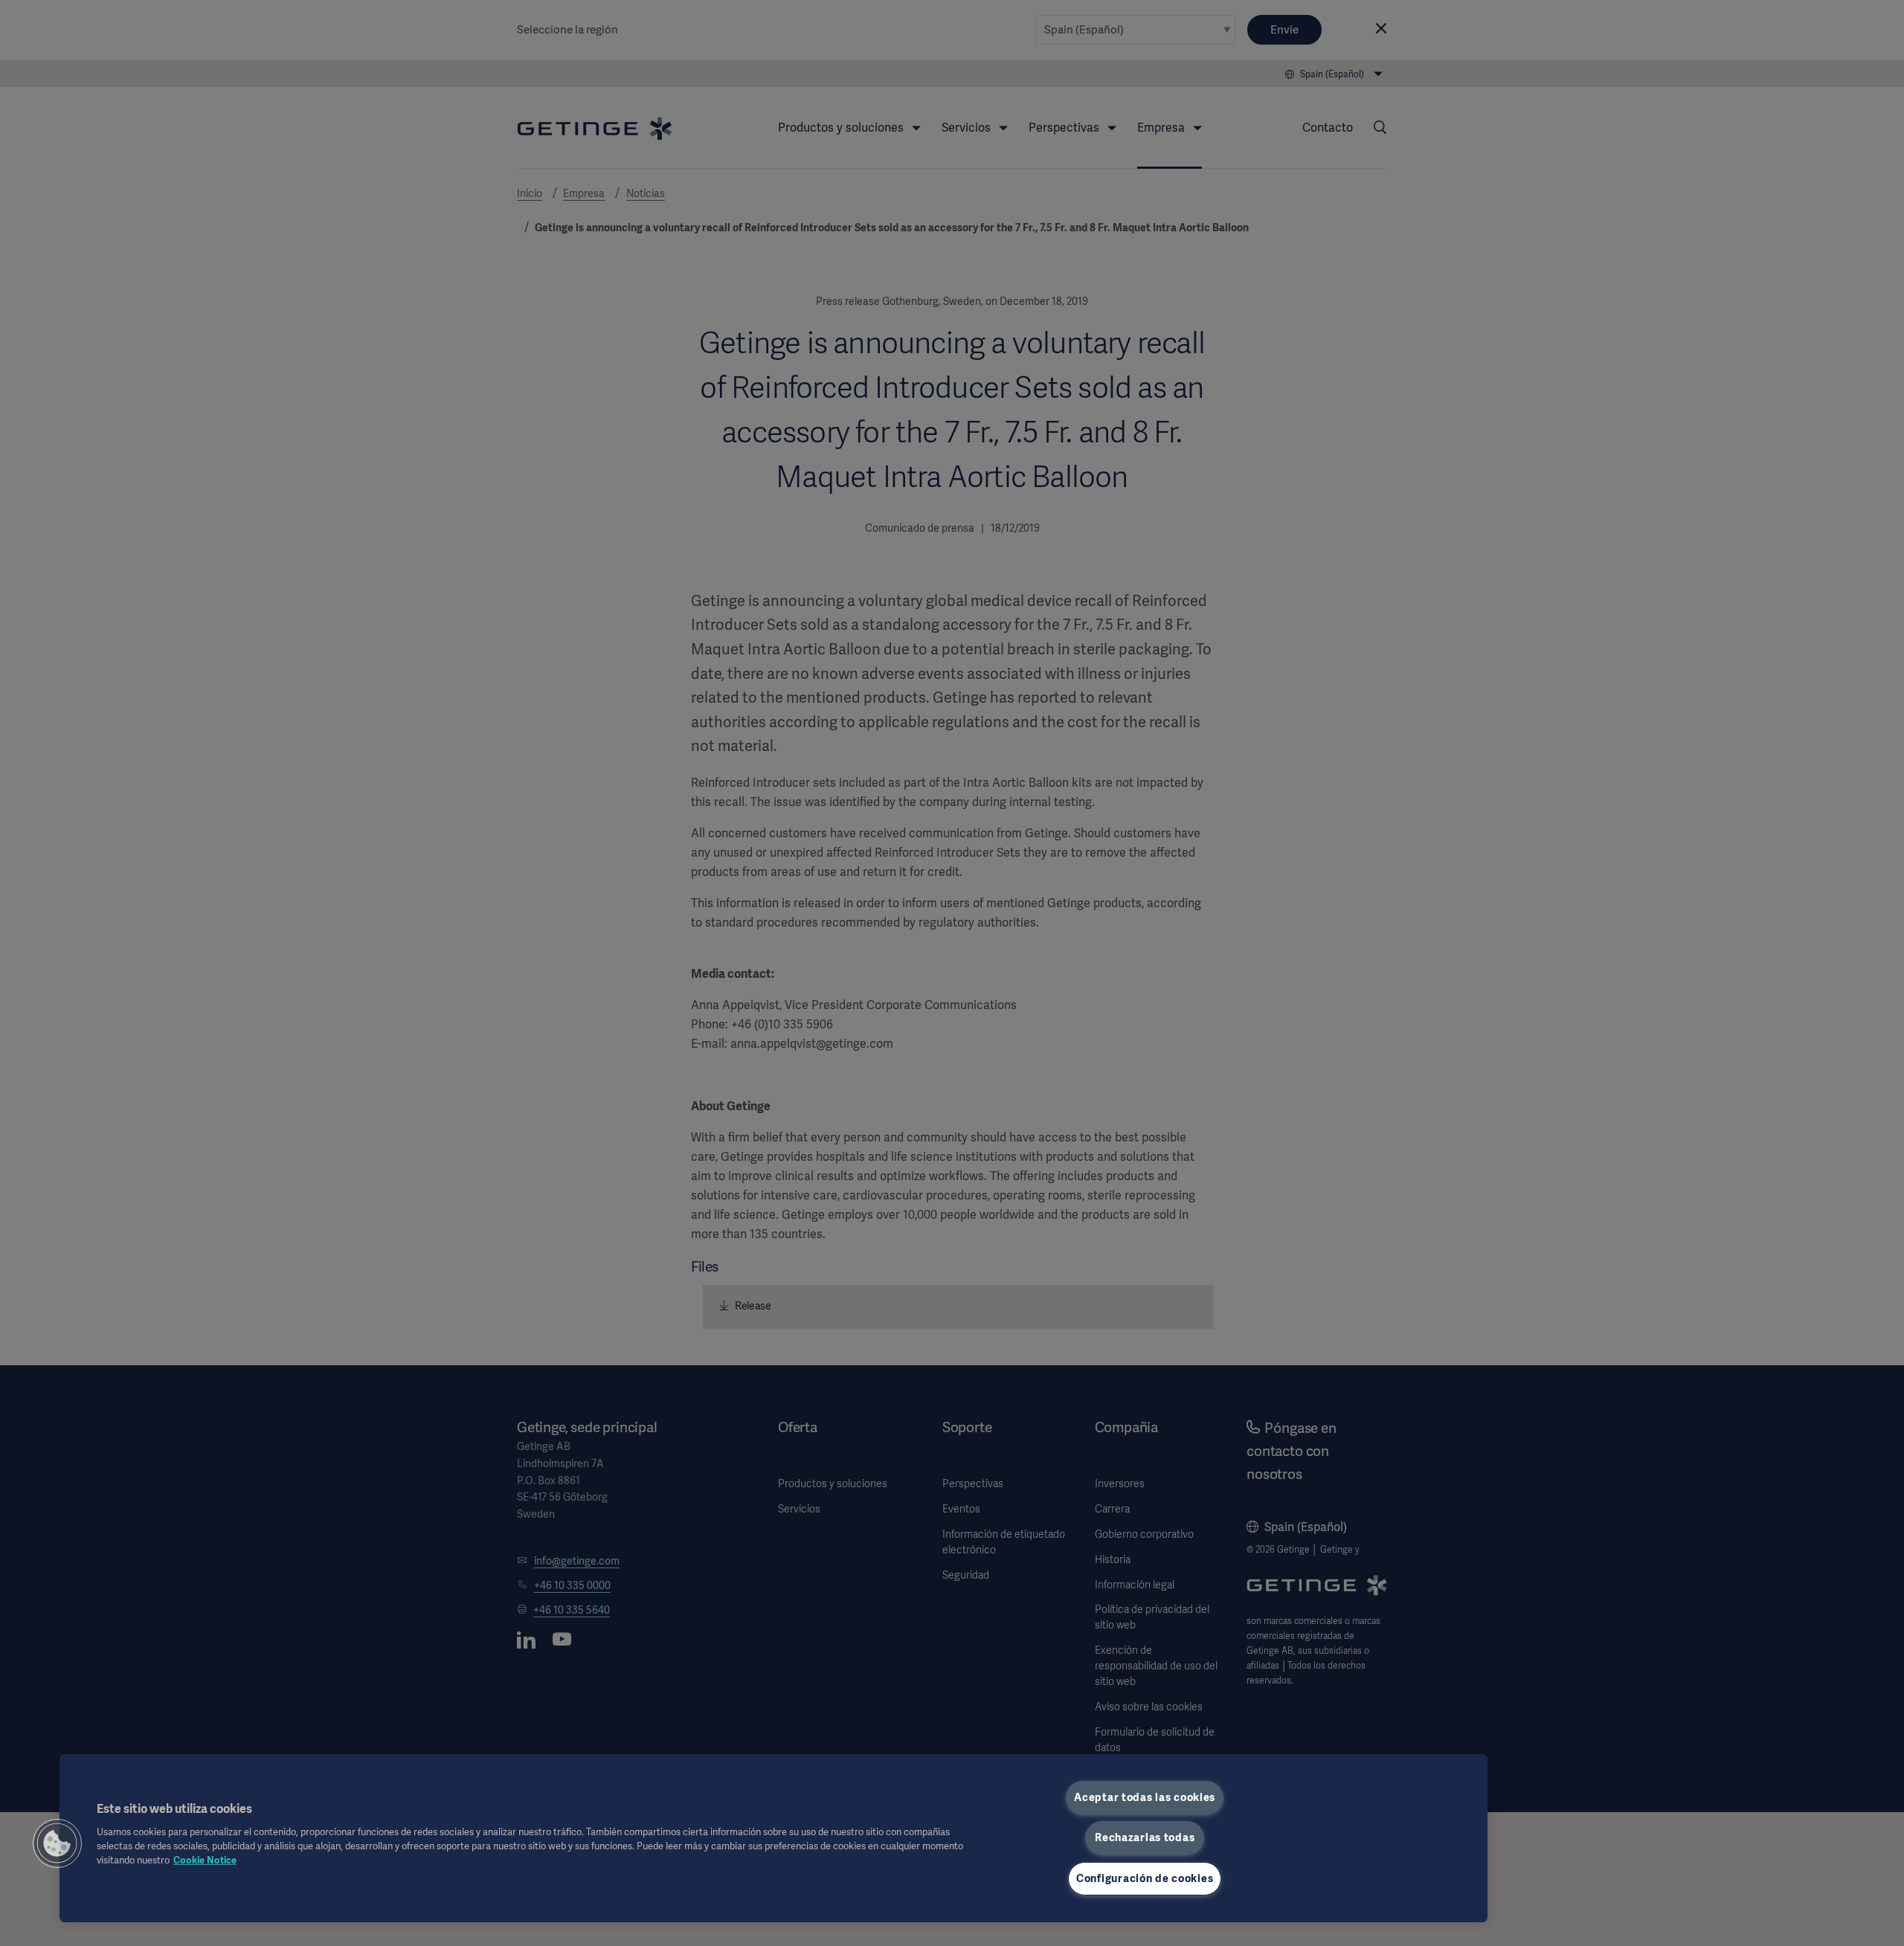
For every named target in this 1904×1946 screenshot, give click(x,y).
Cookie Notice (205, 1860)
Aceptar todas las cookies (1145, 1797)
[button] (57, 1843)
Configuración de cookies (1145, 1878)
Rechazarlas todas (1145, 1837)
